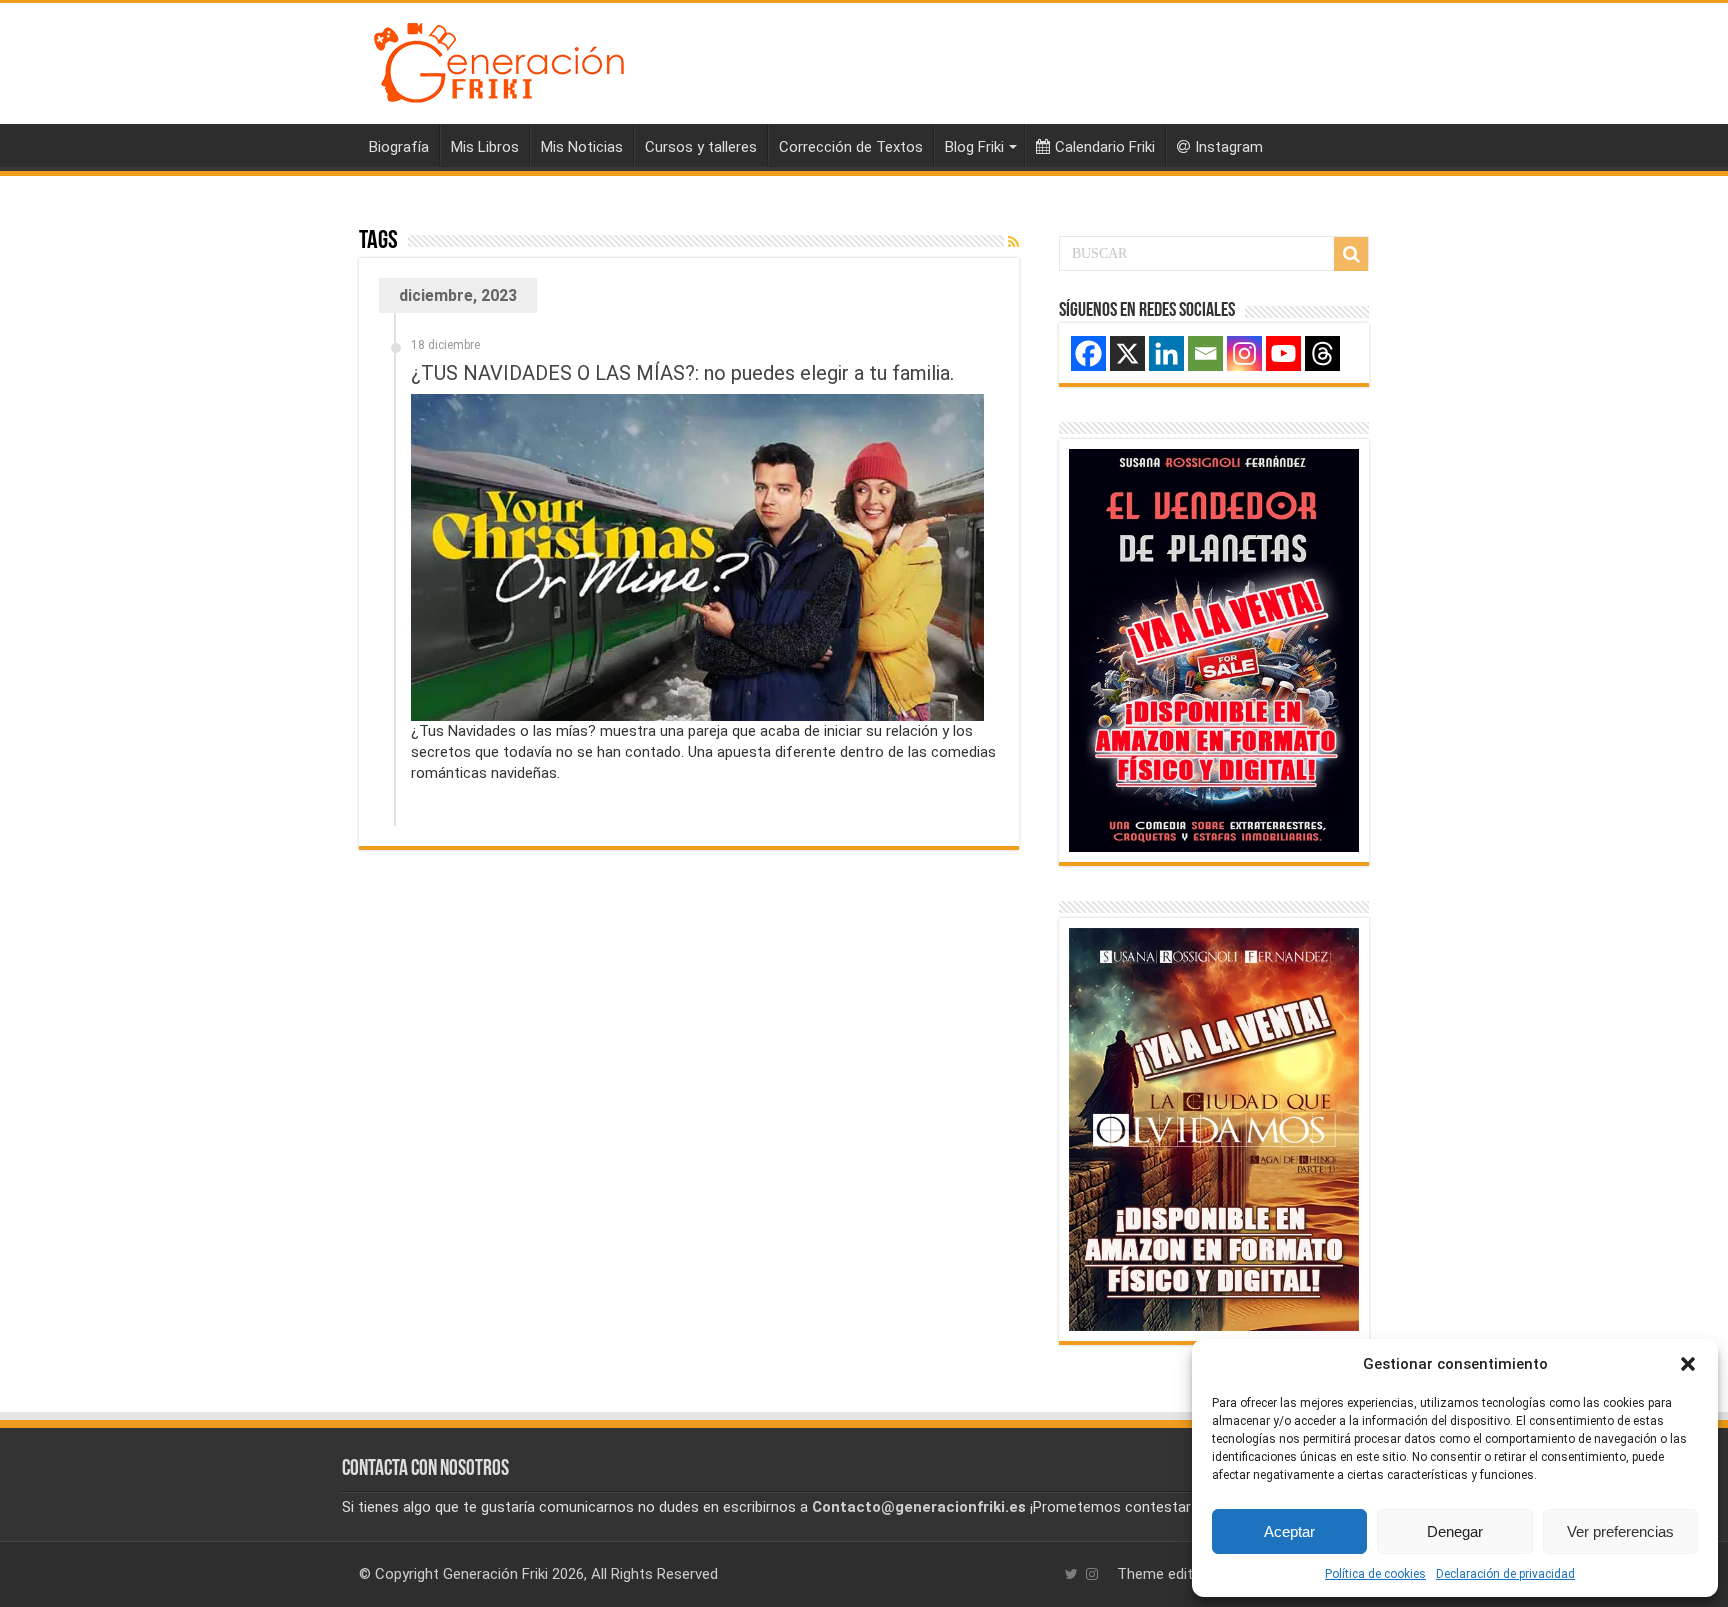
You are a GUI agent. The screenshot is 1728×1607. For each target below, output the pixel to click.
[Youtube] (1283, 353)
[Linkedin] (1166, 353)
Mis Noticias (582, 147)
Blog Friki (974, 147)
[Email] (1205, 353)
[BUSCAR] (1351, 254)
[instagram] (1092, 1574)
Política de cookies (1375, 1574)
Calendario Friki (1105, 147)
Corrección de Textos (851, 147)
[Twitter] (1071, 1574)
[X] (1127, 353)
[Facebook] (1088, 353)
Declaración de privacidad (1505, 1574)
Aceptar (1289, 1531)
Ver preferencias (1620, 1531)
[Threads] (1322, 353)
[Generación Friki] (499, 60)
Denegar (1455, 1531)
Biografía (399, 147)
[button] (1688, 1364)
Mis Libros (485, 147)
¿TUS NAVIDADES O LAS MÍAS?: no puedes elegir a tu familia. (682, 373)
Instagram (1229, 147)
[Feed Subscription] (1013, 242)
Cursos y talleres (701, 147)
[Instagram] (1244, 353)
